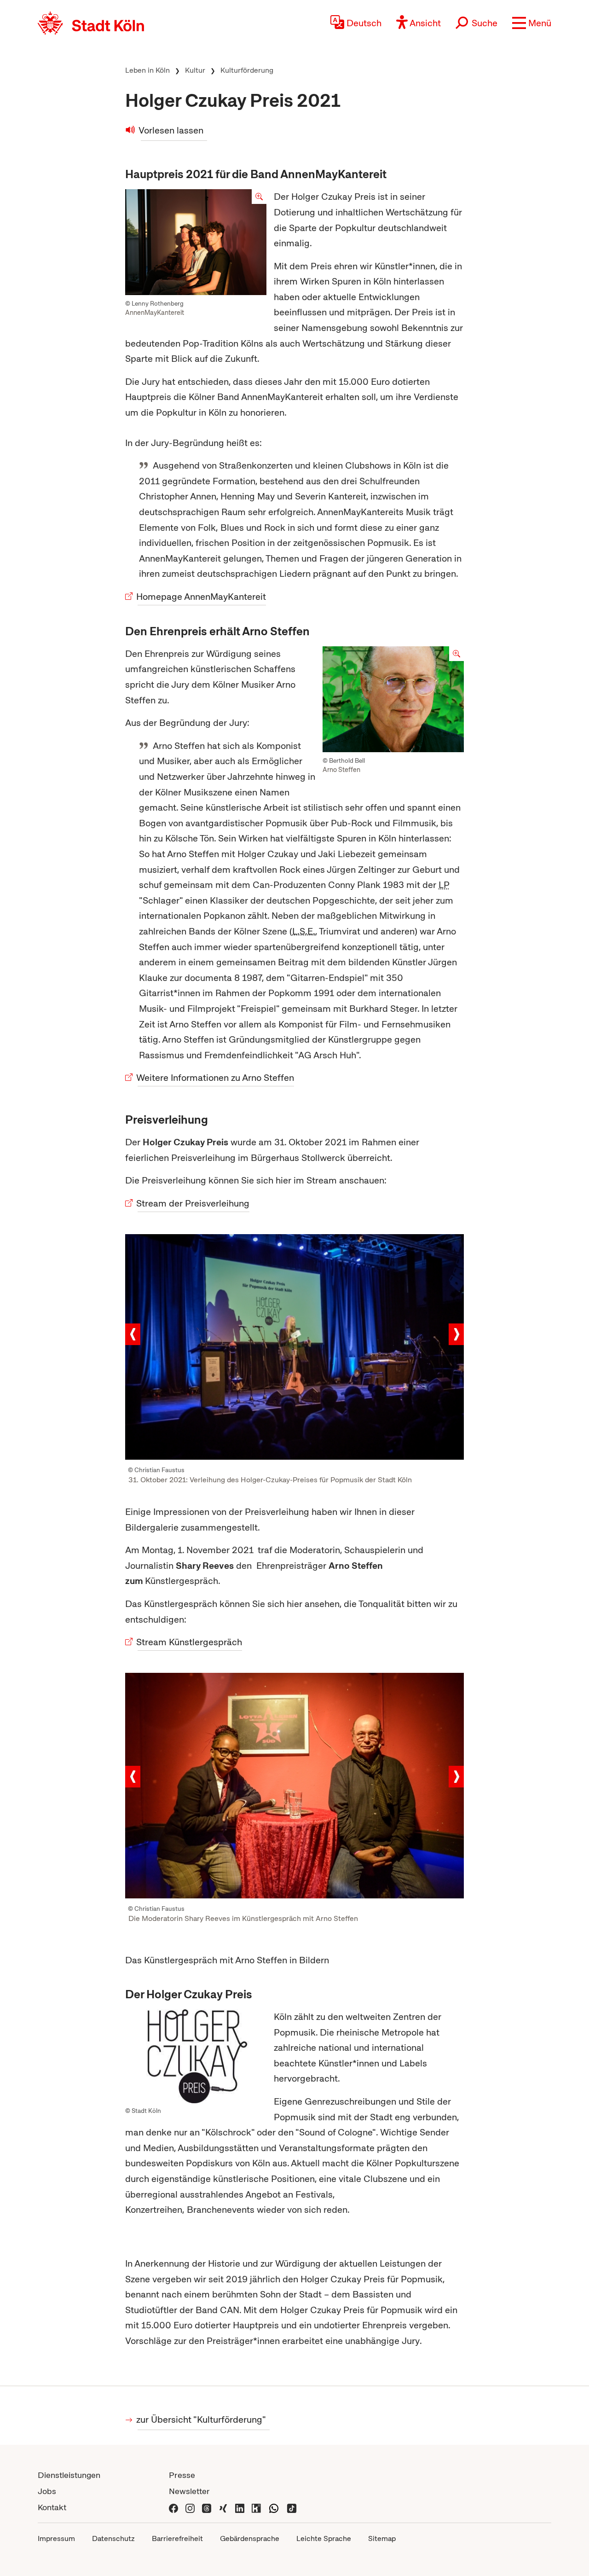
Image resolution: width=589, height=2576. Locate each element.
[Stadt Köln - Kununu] (256, 2507)
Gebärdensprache (250, 2538)
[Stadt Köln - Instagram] (190, 2507)
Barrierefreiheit (177, 2538)
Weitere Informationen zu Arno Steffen (216, 1078)
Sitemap (382, 2538)
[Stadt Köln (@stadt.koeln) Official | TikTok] (292, 2507)
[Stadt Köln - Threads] (207, 2507)
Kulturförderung (247, 70)
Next (456, 1334)
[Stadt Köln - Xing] (223, 2507)
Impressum (56, 2538)
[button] (532, 23)
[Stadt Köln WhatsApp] (274, 2507)
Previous (133, 1334)
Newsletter (189, 2491)
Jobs (47, 2491)
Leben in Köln (147, 70)
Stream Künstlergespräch (190, 1642)
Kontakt (52, 2507)
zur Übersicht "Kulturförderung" (202, 2419)
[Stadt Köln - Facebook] (173, 2507)
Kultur (195, 70)
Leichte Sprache (324, 2538)
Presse (182, 2475)
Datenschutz (113, 2538)
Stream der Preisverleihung (193, 1203)
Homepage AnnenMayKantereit (202, 597)
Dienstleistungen (69, 2475)
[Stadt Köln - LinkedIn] (240, 2507)
